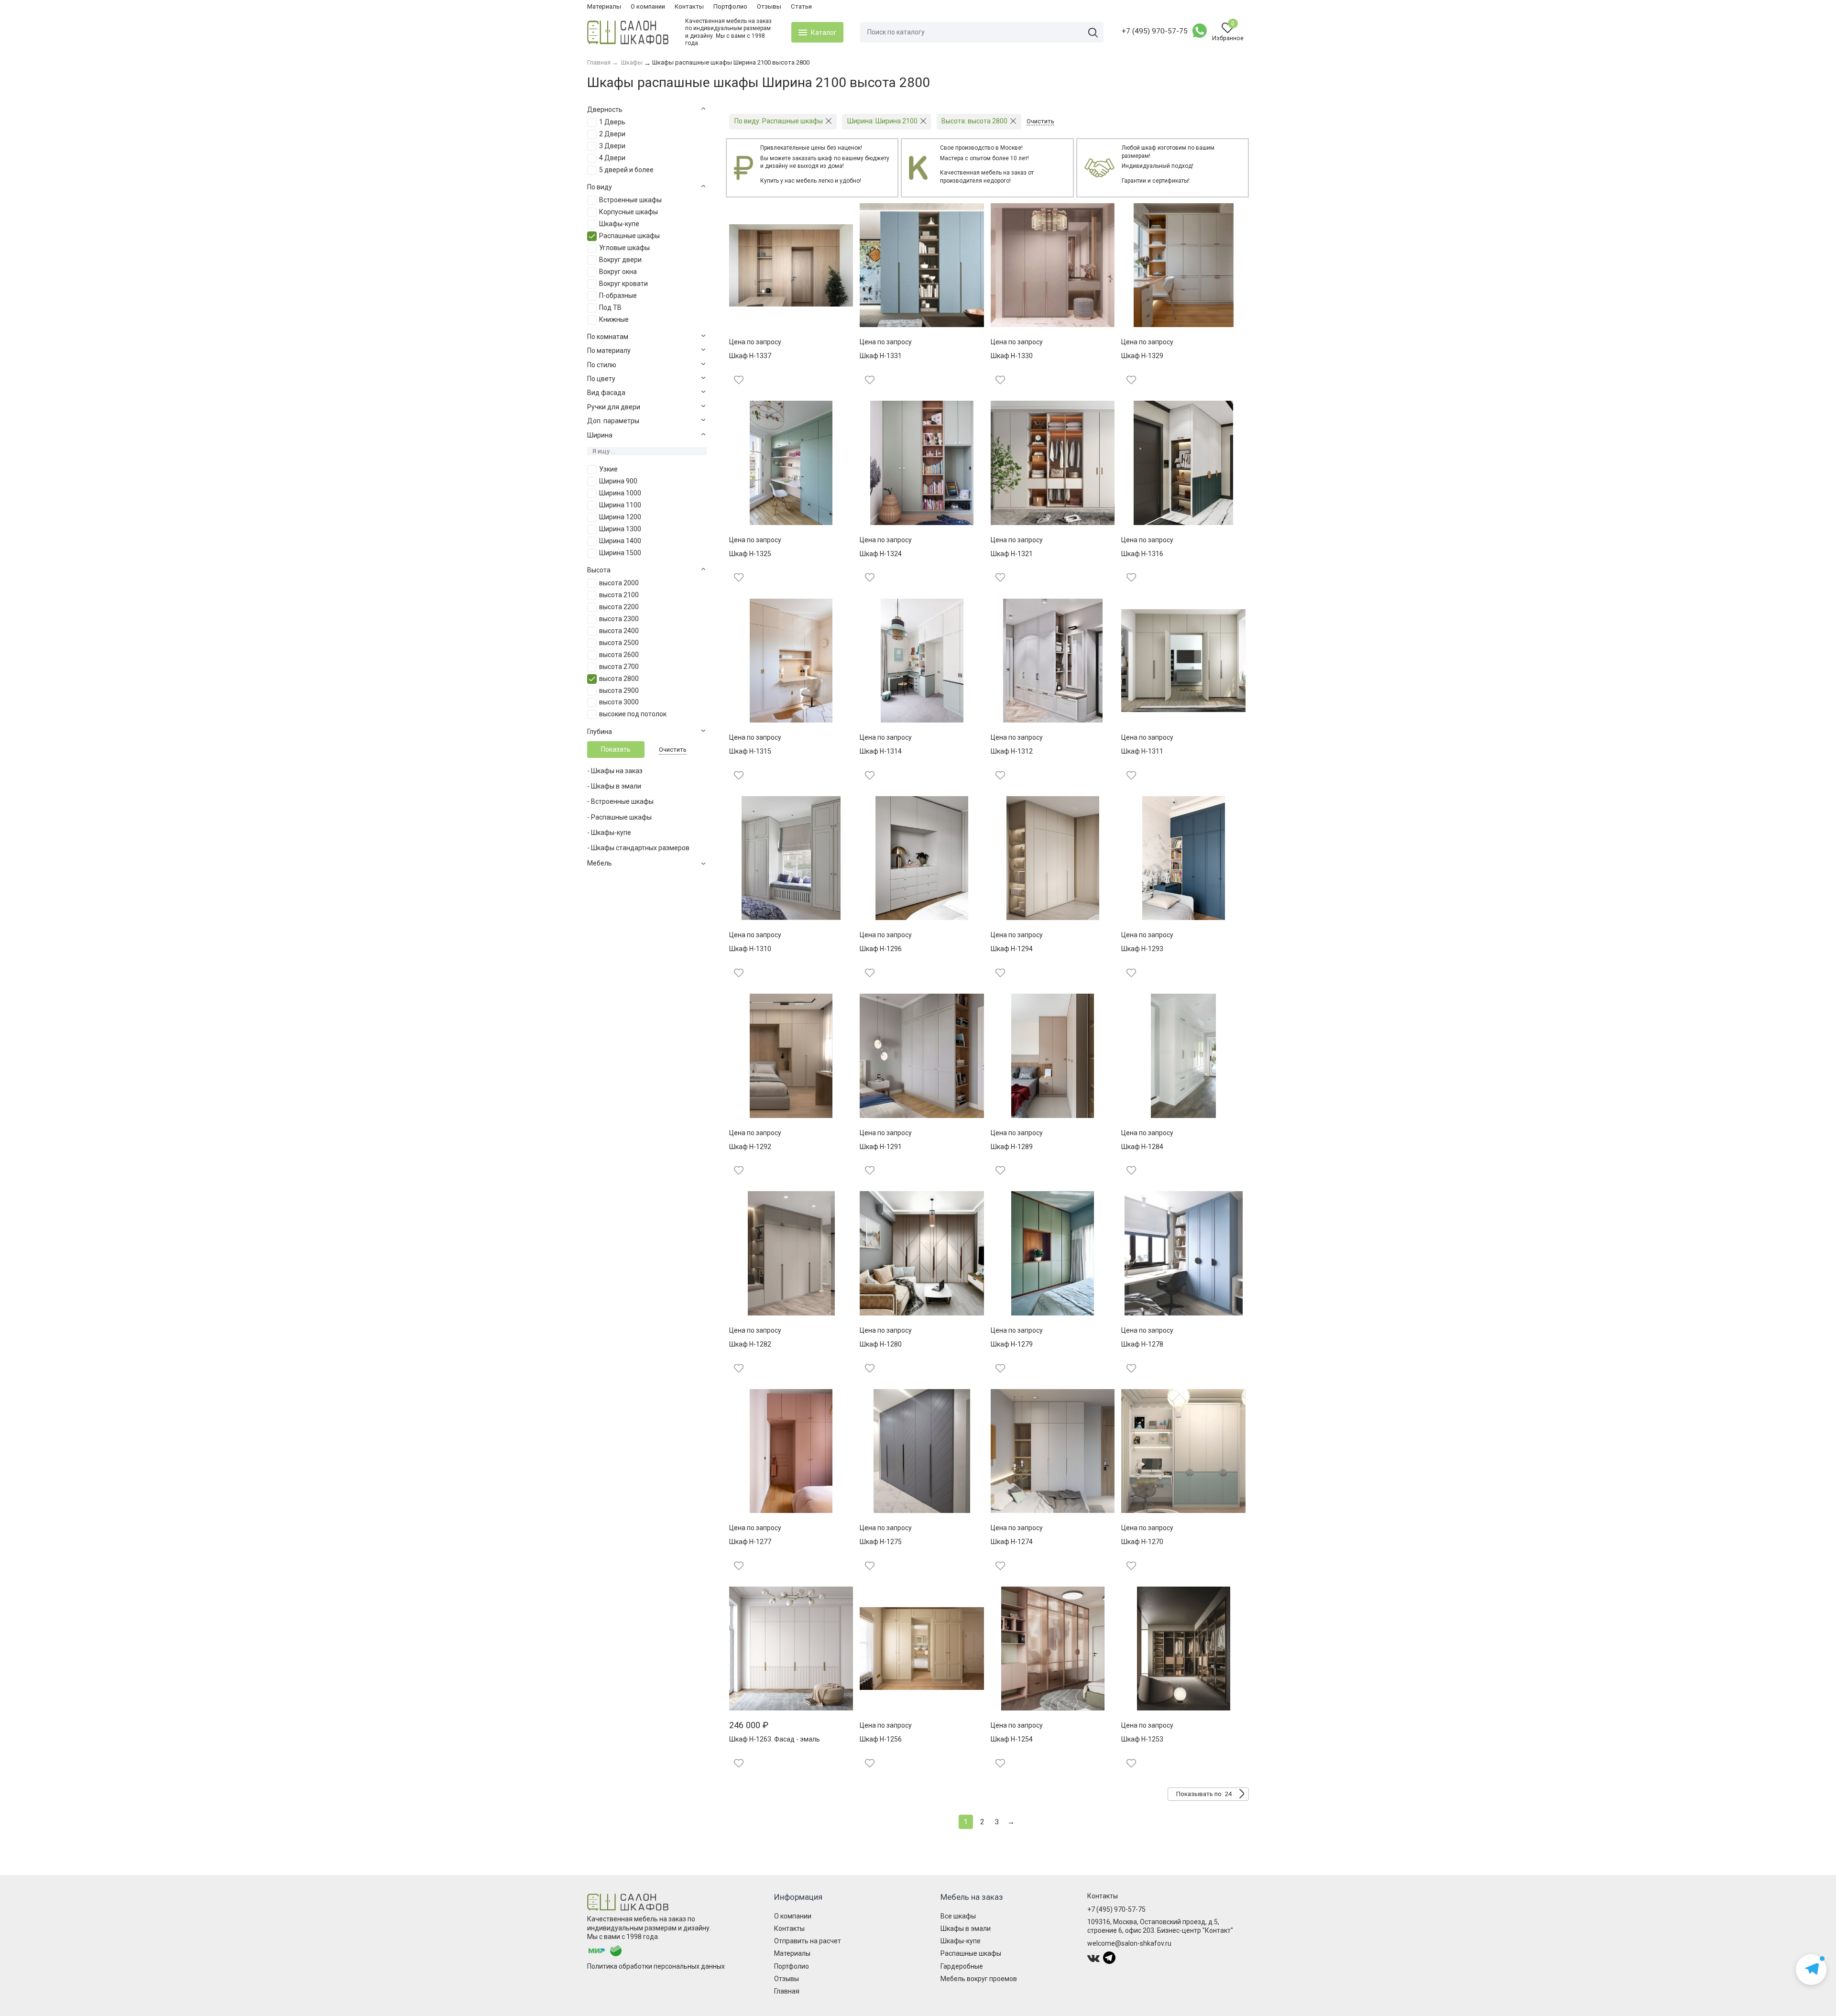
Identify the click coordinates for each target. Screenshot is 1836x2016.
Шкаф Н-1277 (750, 1542)
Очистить (673, 750)
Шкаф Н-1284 (1142, 1147)
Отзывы (769, 6)
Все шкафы (958, 1916)
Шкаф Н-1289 (1012, 1147)
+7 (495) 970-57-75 (1155, 31)
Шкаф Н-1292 (750, 1147)
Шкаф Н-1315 (750, 751)
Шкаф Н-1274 (1012, 1542)
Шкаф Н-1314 (881, 751)
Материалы (604, 6)
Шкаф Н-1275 (881, 1542)
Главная (787, 1991)
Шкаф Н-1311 (1142, 751)
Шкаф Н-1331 (881, 356)
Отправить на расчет (808, 1941)
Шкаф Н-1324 (881, 554)
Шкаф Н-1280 (881, 1344)
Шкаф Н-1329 (1142, 356)
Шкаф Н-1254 (1012, 1739)
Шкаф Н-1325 (750, 554)
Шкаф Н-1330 (1012, 356)
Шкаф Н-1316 (1142, 554)
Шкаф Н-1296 (881, 949)
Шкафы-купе (961, 1941)
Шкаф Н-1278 (1142, 1344)
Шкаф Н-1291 (881, 1147)
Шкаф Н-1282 (750, 1344)
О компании (648, 6)
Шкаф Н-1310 (750, 949)
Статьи (801, 6)
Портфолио (730, 6)
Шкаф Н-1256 (881, 1739)
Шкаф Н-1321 (1012, 554)
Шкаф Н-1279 (1012, 1344)
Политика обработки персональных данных (656, 1966)
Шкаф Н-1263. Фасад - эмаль (775, 1739)
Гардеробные (962, 1966)
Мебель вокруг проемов (979, 1979)
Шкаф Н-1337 (750, 356)
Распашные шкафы (971, 1953)
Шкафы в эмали (966, 1928)
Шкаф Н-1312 (1012, 751)
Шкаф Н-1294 (1012, 949)
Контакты (689, 6)
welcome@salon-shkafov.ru (1129, 1943)
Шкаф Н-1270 (1142, 1542)
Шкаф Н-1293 (1142, 949)
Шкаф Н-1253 (1142, 1739)
